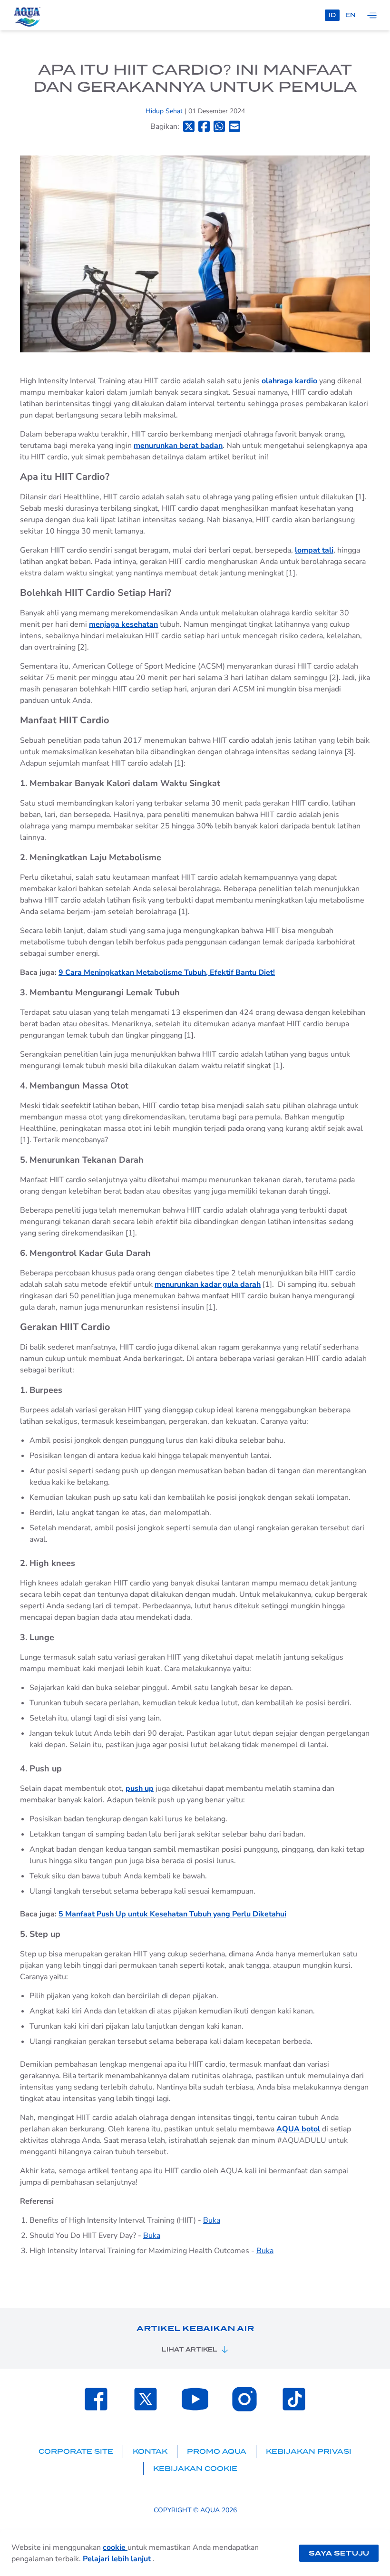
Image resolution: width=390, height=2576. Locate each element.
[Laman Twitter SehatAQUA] (146, 2399)
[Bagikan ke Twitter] (189, 126)
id (332, 15)
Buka (212, 2220)
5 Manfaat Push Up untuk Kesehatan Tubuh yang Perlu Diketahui (172, 1914)
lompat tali (314, 550)
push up (140, 1789)
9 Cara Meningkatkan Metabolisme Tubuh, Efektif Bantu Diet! (167, 972)
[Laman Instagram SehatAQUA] (244, 2399)
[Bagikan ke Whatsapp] (219, 126)
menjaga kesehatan (123, 624)
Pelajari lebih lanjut (118, 2559)
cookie (115, 2547)
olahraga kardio (289, 381)
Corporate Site (76, 2451)
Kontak (150, 2451)
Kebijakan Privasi (309, 2451)
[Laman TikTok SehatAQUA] (294, 2399)
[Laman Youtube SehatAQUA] (195, 2399)
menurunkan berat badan (178, 446)
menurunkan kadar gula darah (208, 1284)
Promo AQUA (217, 2451)
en (351, 15)
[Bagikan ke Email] (234, 126)
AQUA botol (298, 2129)
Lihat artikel (190, 2349)
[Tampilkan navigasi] (372, 15)
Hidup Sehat (165, 111)
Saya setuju (339, 2553)
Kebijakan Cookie (195, 2469)
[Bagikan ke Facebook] (204, 126)
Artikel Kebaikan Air (195, 2328)
